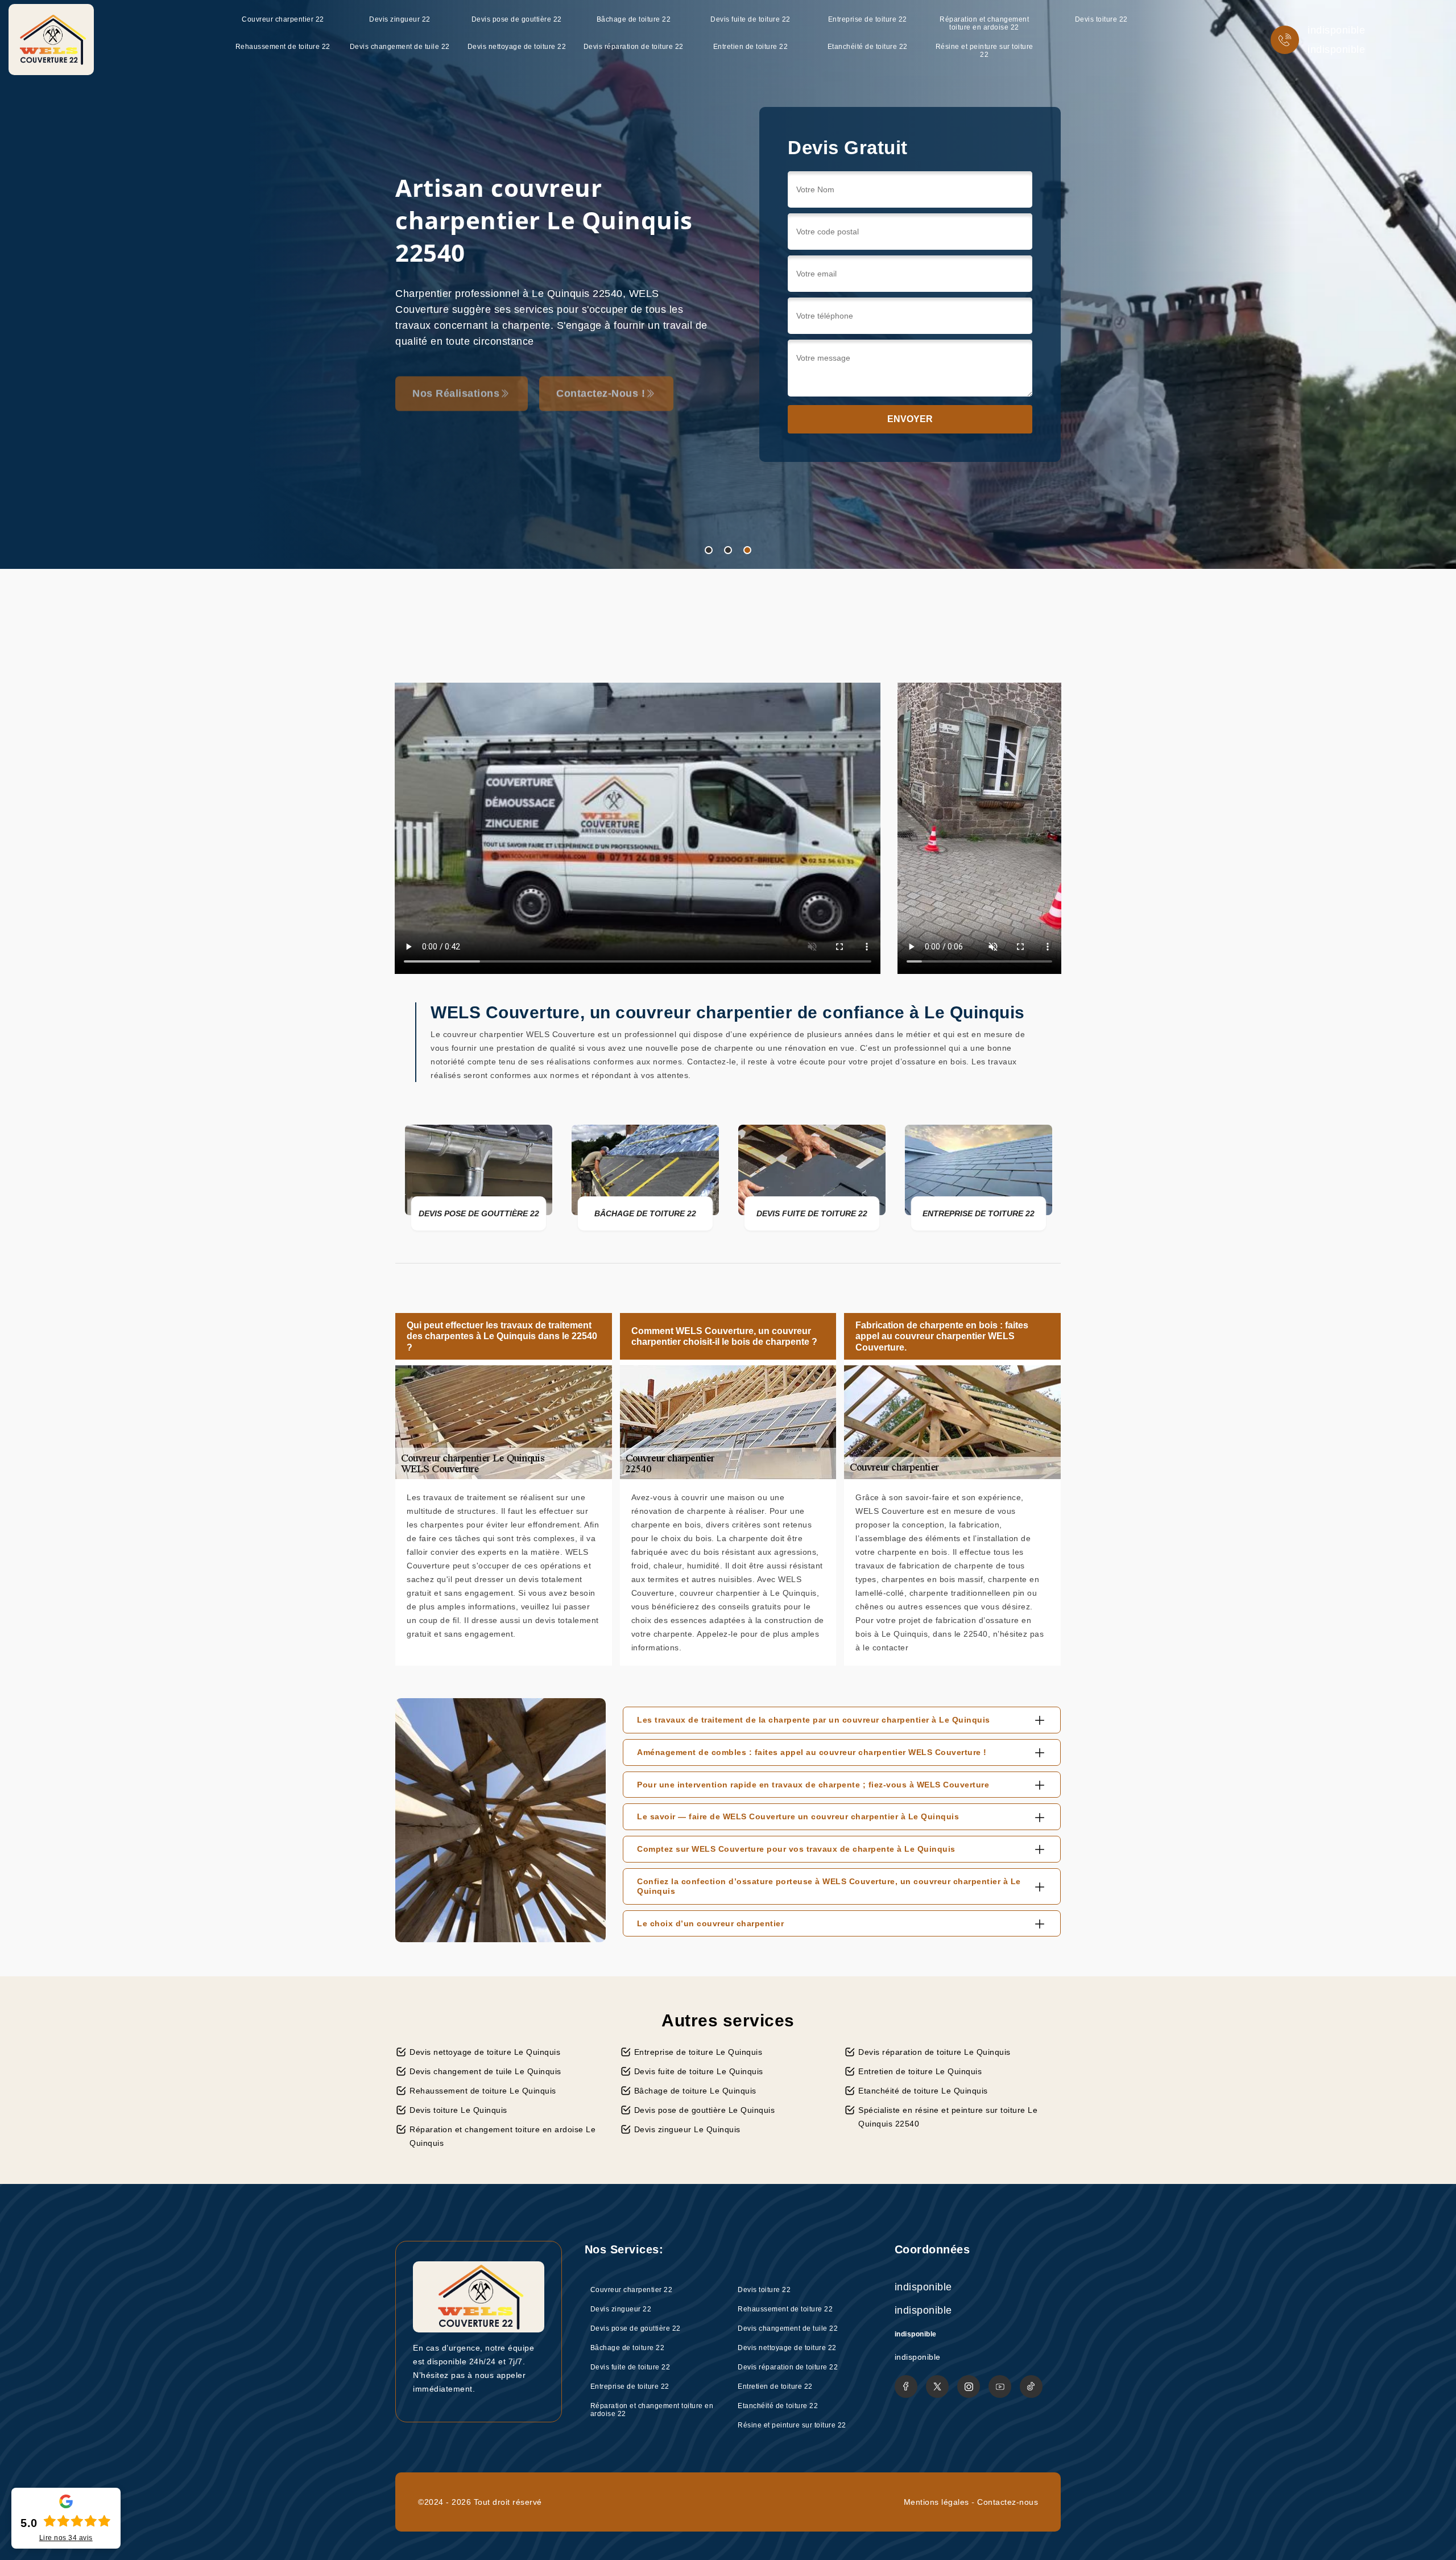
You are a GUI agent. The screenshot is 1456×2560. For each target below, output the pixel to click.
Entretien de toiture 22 (751, 47)
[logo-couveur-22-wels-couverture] (51, 40)
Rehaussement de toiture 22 (283, 47)
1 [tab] (709, 550)
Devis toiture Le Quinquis (458, 2110)
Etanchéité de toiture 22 (868, 47)
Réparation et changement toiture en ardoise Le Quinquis (502, 2136)
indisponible (1336, 30)
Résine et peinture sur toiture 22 (985, 51)
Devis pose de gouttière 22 (517, 19)
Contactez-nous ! (601, 381)
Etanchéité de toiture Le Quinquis (923, 2091)
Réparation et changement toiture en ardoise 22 (984, 23)
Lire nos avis (66, 2538)
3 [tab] (747, 550)
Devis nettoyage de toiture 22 (517, 47)
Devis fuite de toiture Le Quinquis (699, 2071)
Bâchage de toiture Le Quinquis (695, 2091)
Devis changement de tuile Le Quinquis (485, 2071)
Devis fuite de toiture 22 (750, 19)
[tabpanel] (728, 284)
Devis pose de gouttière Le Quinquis (705, 2110)
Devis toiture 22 (1101, 19)
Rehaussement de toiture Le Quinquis (483, 2091)
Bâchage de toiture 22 (634, 19)
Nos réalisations (456, 381)
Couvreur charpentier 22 (283, 19)
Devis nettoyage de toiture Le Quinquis (485, 2052)
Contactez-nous (1008, 2502)
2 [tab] (728, 550)
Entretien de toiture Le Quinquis (920, 2071)
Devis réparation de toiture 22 (634, 47)
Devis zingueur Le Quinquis (687, 2129)
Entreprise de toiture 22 (868, 19)
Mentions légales (936, 2502)
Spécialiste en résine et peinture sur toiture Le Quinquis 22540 (948, 2117)
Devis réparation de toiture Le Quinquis (934, 2052)
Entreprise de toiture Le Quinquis (698, 2052)
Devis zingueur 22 (400, 19)
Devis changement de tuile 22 (400, 47)
